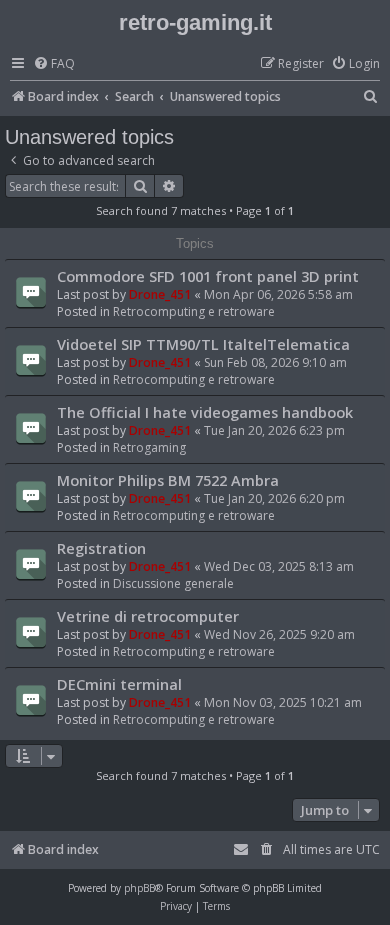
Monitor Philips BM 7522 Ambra (168, 480)
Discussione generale (173, 583)
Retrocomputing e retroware (194, 311)
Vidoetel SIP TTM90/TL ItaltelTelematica (203, 344)
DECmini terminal (119, 684)
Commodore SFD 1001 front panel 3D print (208, 276)
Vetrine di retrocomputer (148, 616)
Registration (101, 548)
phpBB (139, 888)
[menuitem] (54, 64)
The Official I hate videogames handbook (205, 412)
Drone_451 (160, 294)
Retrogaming (149, 447)
